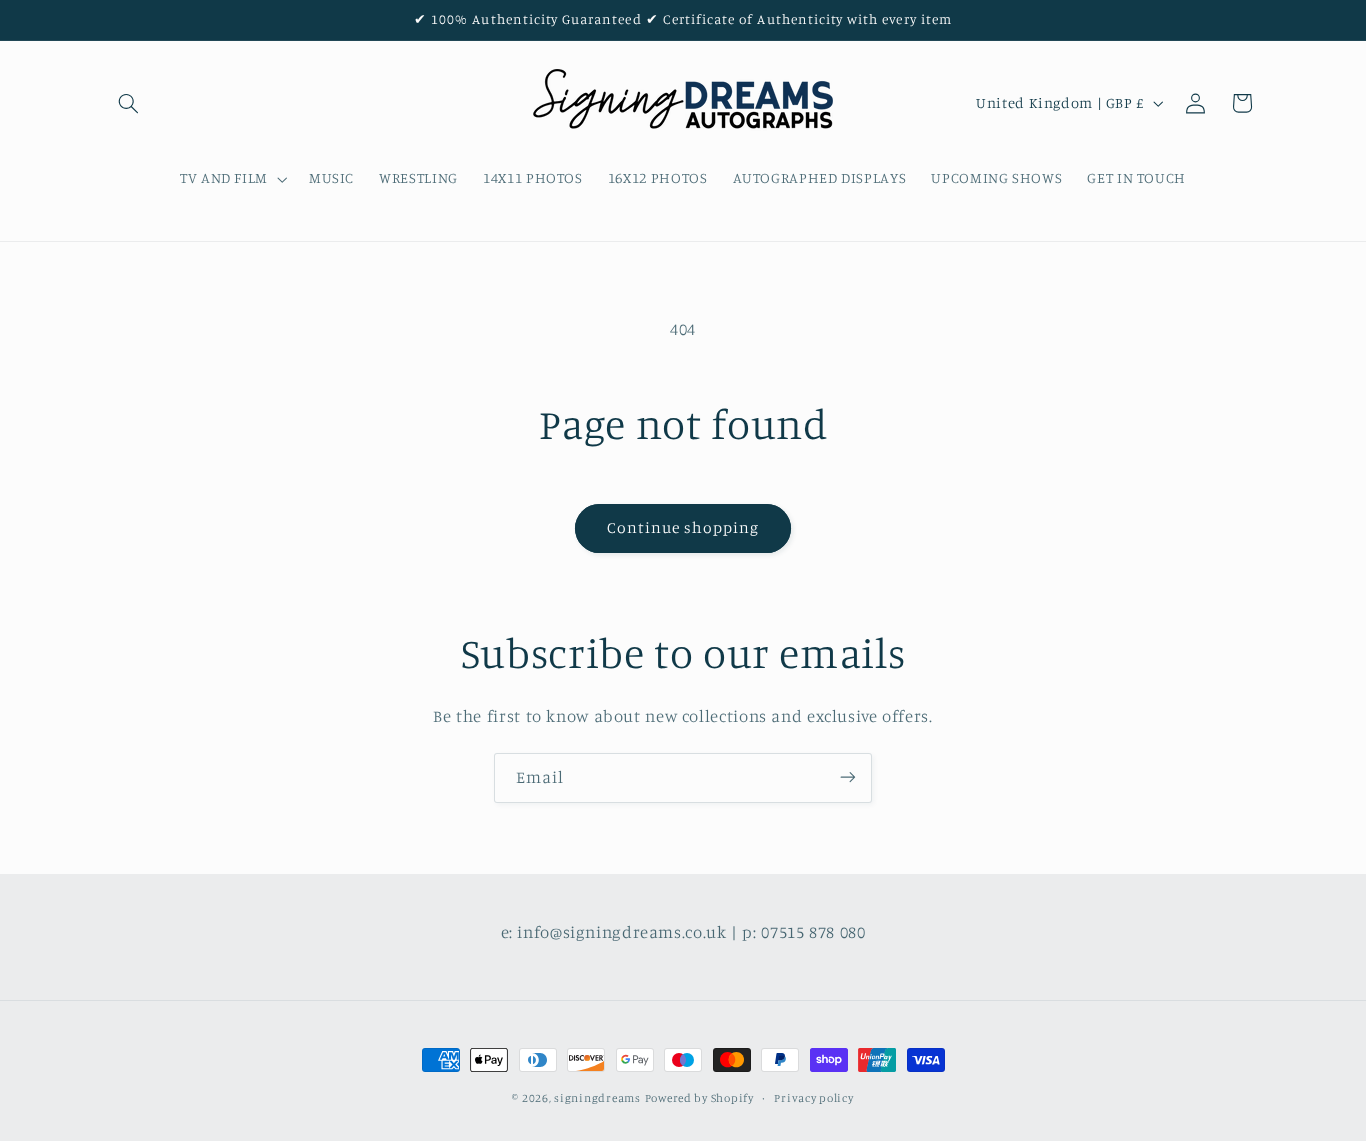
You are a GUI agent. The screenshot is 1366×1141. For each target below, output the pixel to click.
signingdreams (597, 1098)
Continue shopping (683, 527)
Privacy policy (813, 1098)
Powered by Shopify (699, 1098)
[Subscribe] (848, 777)
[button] (129, 103)
